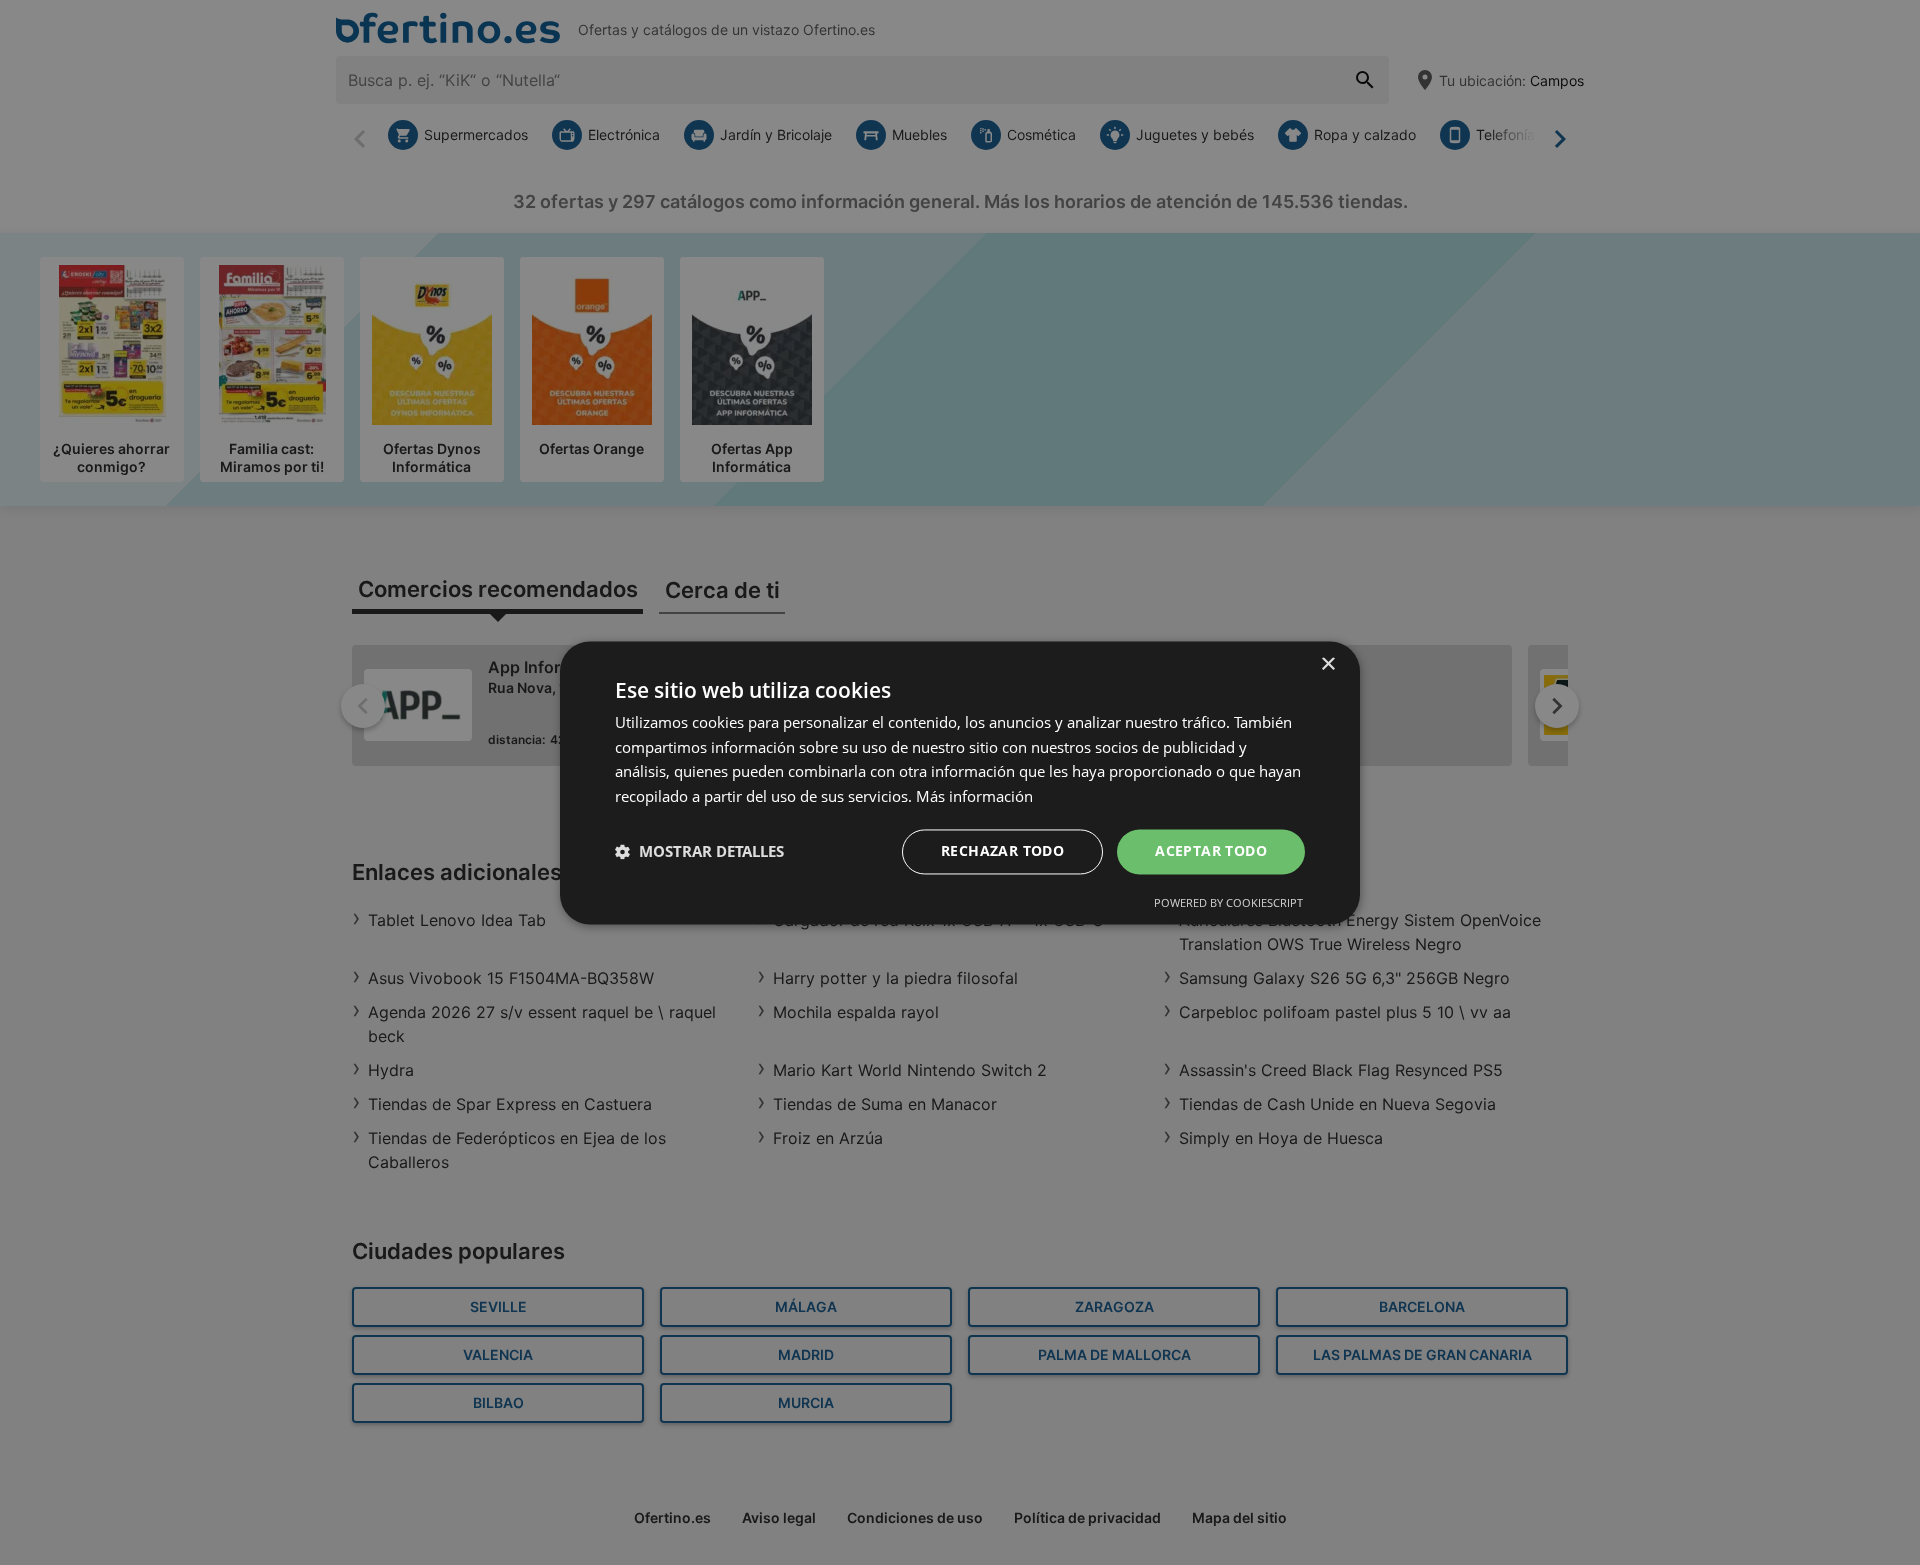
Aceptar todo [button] (1211, 850)
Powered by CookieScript (1228, 902)
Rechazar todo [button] (1002, 850)
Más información (974, 797)
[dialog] (960, 782)
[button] (699, 852)
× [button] (1327, 664)
